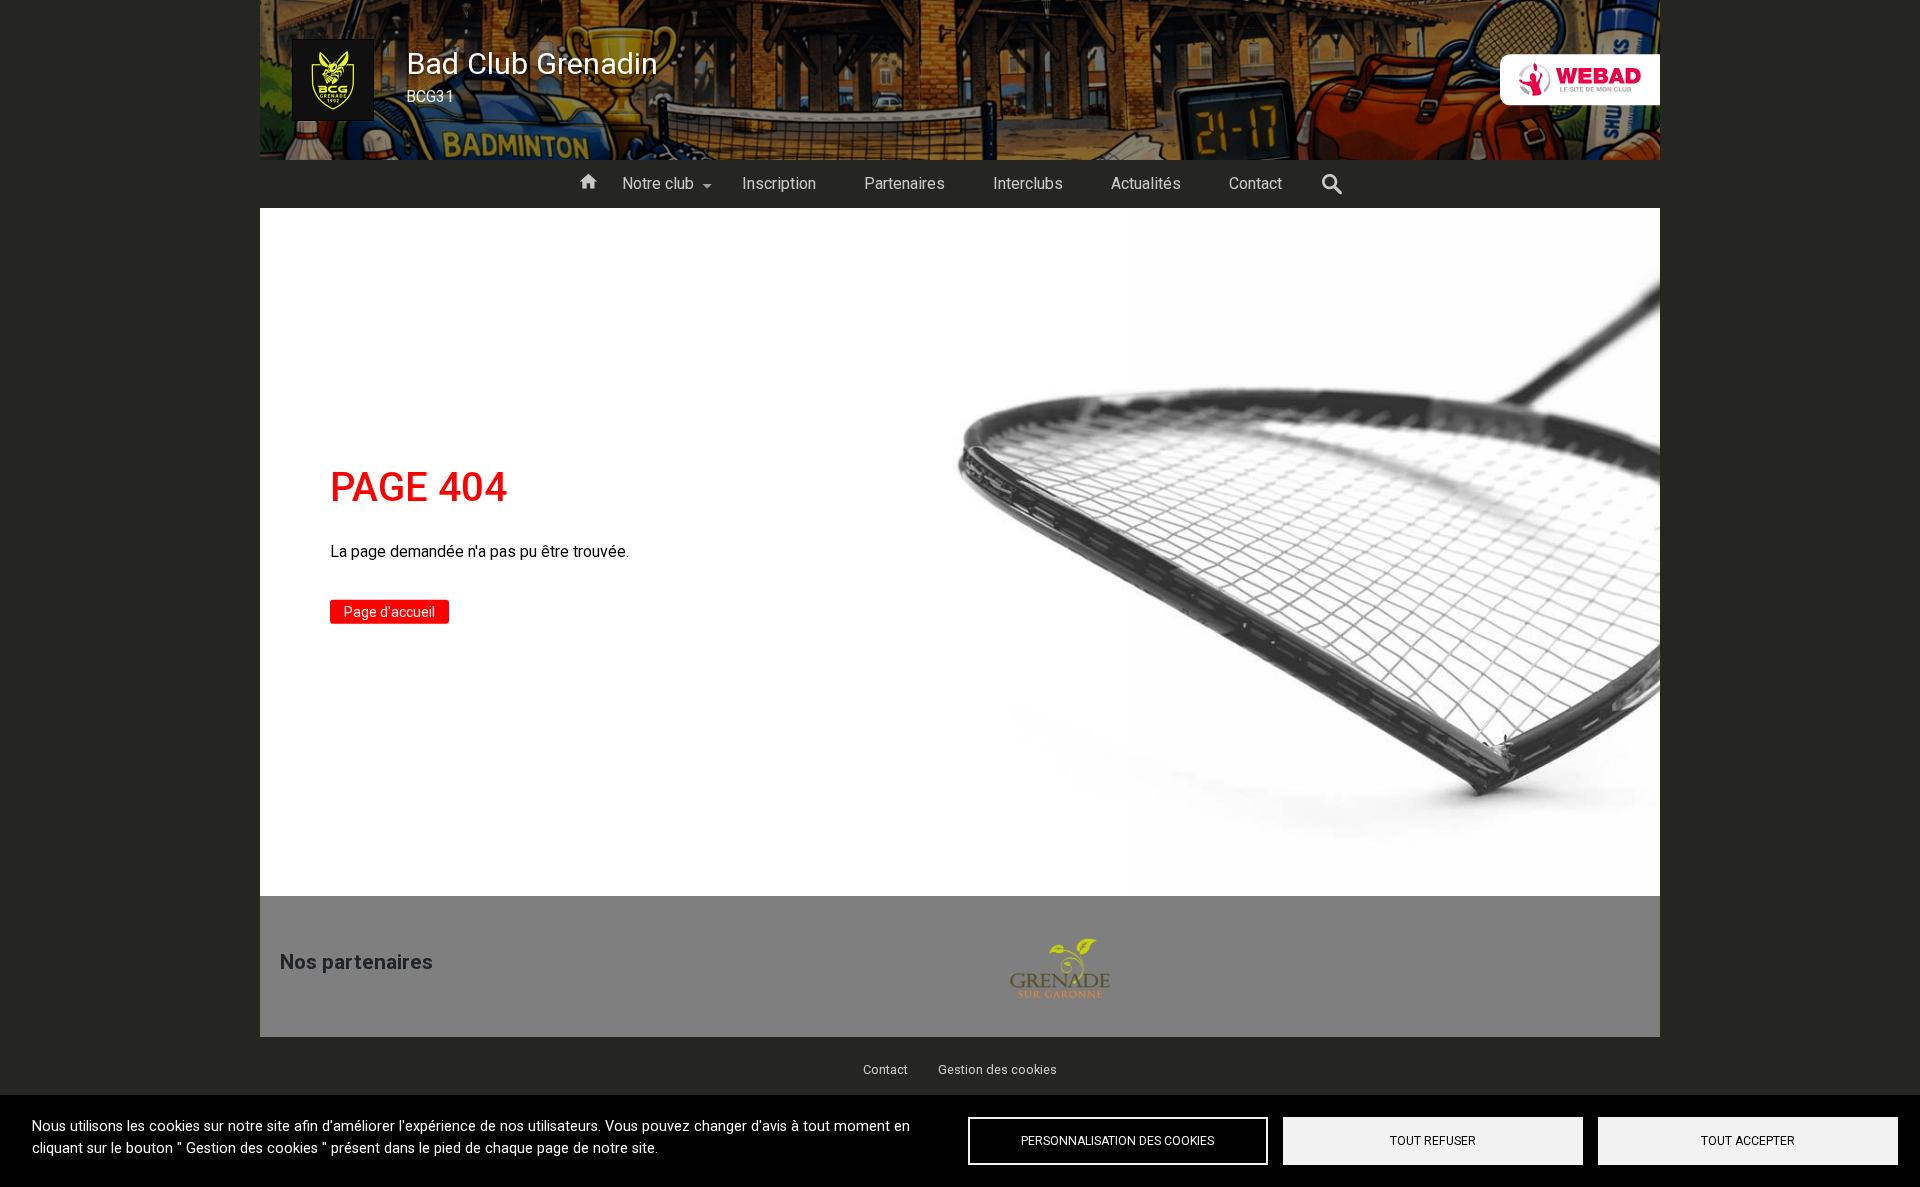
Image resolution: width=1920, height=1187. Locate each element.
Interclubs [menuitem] (1028, 183)
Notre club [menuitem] (646, 191)
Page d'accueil (389, 612)
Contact (885, 1069)
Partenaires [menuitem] (904, 183)
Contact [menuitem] (1255, 183)
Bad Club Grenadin (532, 63)
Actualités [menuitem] (1146, 183)
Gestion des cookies (997, 1069)
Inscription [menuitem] (779, 183)
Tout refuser (1433, 1141)
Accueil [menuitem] (588, 180)
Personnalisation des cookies (1117, 1141)
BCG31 (430, 96)
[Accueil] (333, 80)
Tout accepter (1748, 1141)
